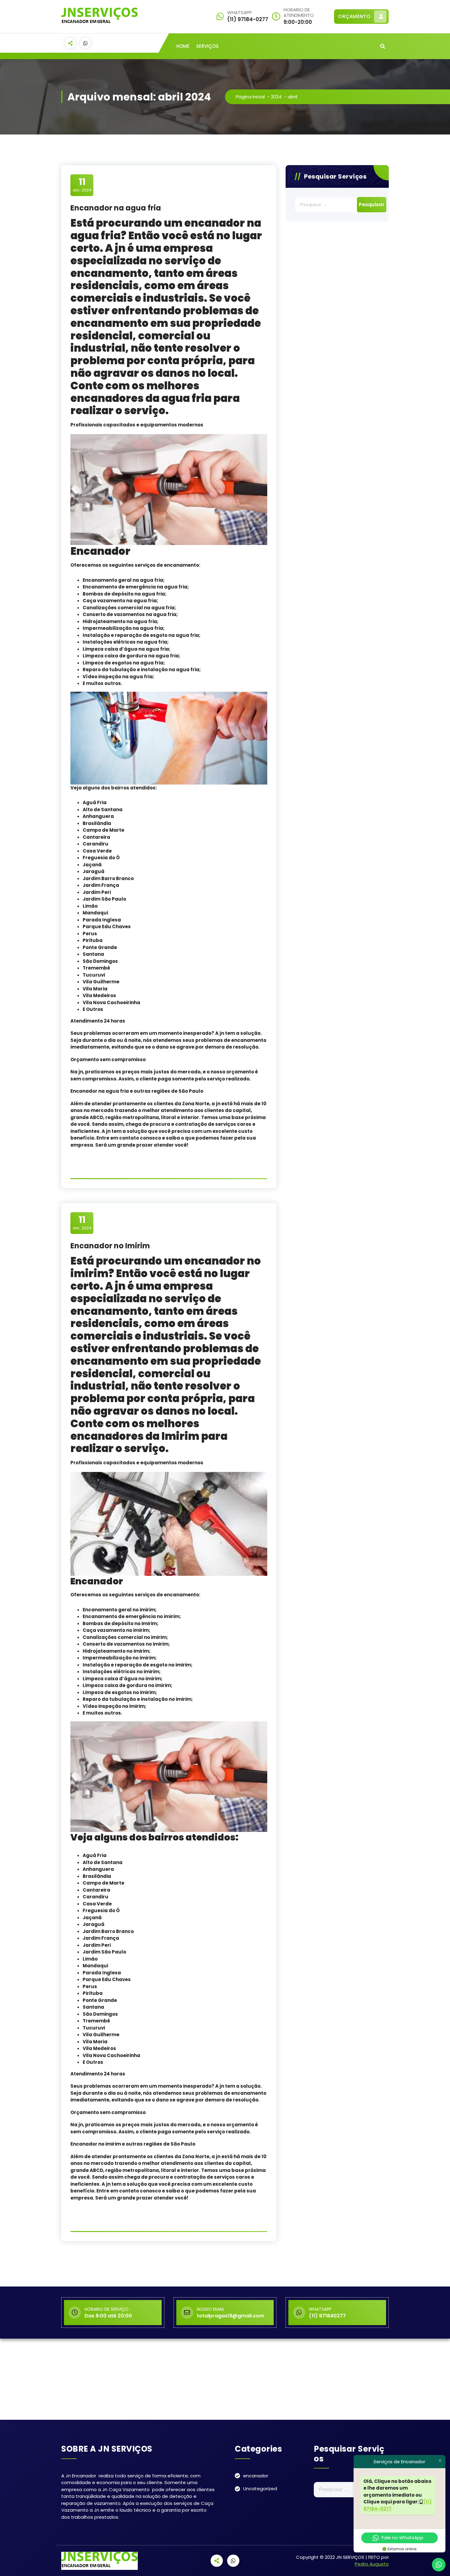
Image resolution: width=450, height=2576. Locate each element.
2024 (276, 97)
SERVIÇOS (207, 46)
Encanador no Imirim (110, 1246)
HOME (183, 46)
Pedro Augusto (372, 2564)
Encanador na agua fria (116, 208)
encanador (256, 2476)
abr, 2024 (82, 185)
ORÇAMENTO (354, 16)
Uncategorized (260, 2489)
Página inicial (250, 97)
